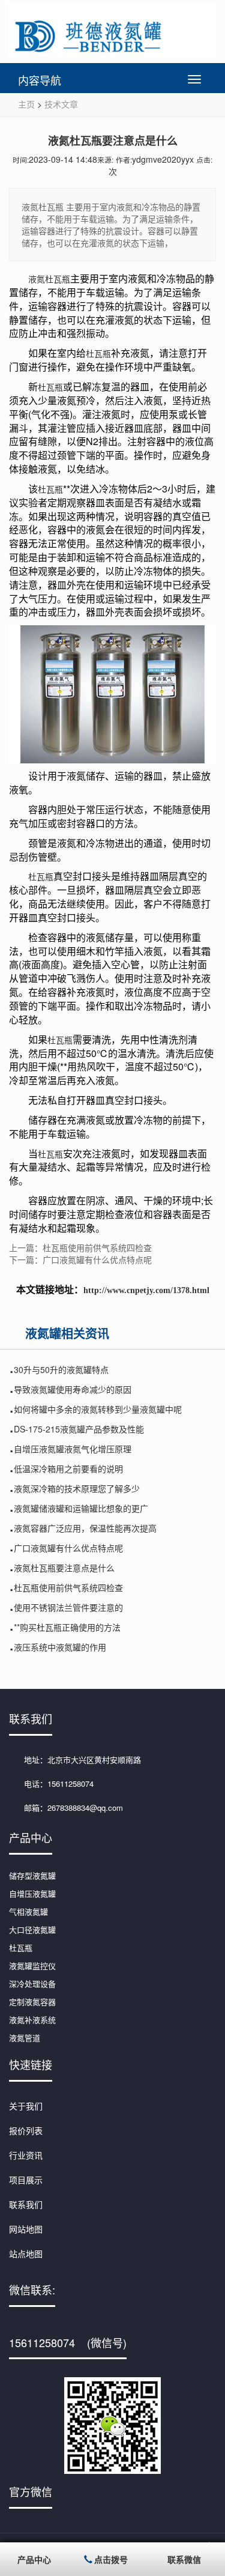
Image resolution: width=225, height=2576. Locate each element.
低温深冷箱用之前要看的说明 (68, 1468)
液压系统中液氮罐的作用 (60, 1647)
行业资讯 (26, 2155)
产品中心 (34, 2559)
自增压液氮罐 (32, 1893)
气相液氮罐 (28, 1911)
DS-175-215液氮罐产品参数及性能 (79, 1429)
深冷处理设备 (32, 1984)
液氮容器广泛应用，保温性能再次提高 (85, 1528)
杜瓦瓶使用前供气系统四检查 (68, 1587)
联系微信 (184, 2559)
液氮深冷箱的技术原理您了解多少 (77, 1488)
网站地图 (26, 2229)
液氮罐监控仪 (32, 1965)
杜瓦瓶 (98, 353)
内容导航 (40, 80)
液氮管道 (25, 2038)
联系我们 (26, 2204)
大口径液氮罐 (32, 1929)
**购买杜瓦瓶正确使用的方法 (67, 1627)
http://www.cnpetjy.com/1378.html (146, 1290)
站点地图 (26, 2253)
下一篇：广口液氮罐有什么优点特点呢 (80, 1259)
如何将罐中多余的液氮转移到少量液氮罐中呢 (98, 1409)
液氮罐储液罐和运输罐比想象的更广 (81, 1508)
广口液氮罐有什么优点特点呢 (68, 1548)
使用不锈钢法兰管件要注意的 (68, 1607)
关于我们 (26, 2106)
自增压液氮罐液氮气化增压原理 (73, 1449)
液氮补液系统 (32, 2020)
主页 (26, 104)
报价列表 (26, 2130)
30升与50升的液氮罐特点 (61, 1369)
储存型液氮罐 (32, 1875)
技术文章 (61, 104)
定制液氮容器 (32, 2002)
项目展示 (26, 2180)
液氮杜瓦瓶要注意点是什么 (64, 1568)
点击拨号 (111, 2559)
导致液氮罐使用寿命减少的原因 (73, 1389)
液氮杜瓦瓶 (49, 279)
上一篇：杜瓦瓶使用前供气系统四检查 (80, 1247)
